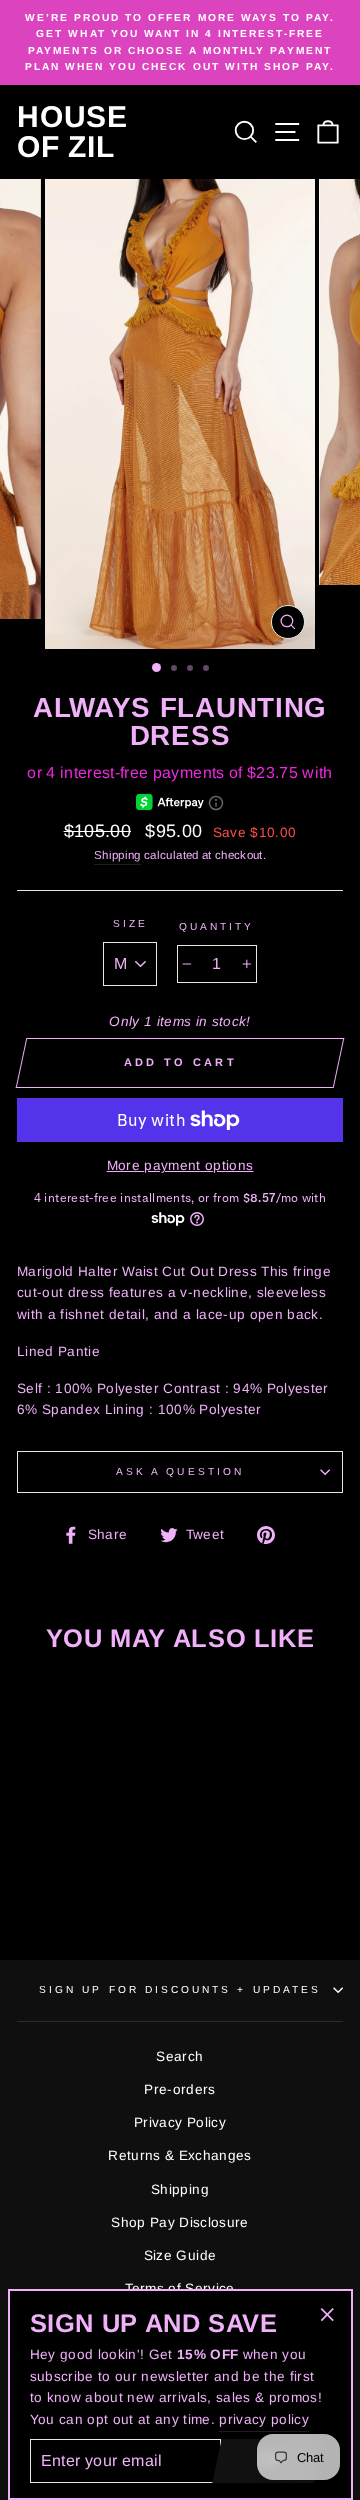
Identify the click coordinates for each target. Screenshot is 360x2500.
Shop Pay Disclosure (179, 2222)
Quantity (216, 926)
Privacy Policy (180, 2122)
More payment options (180, 1165)
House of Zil (72, 132)
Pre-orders (179, 2089)
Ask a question (180, 1471)
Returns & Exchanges (179, 2155)
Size (130, 923)
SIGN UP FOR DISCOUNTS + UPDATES (180, 1989)
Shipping (117, 855)
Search (179, 2056)
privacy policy (264, 2419)
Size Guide (180, 2255)
